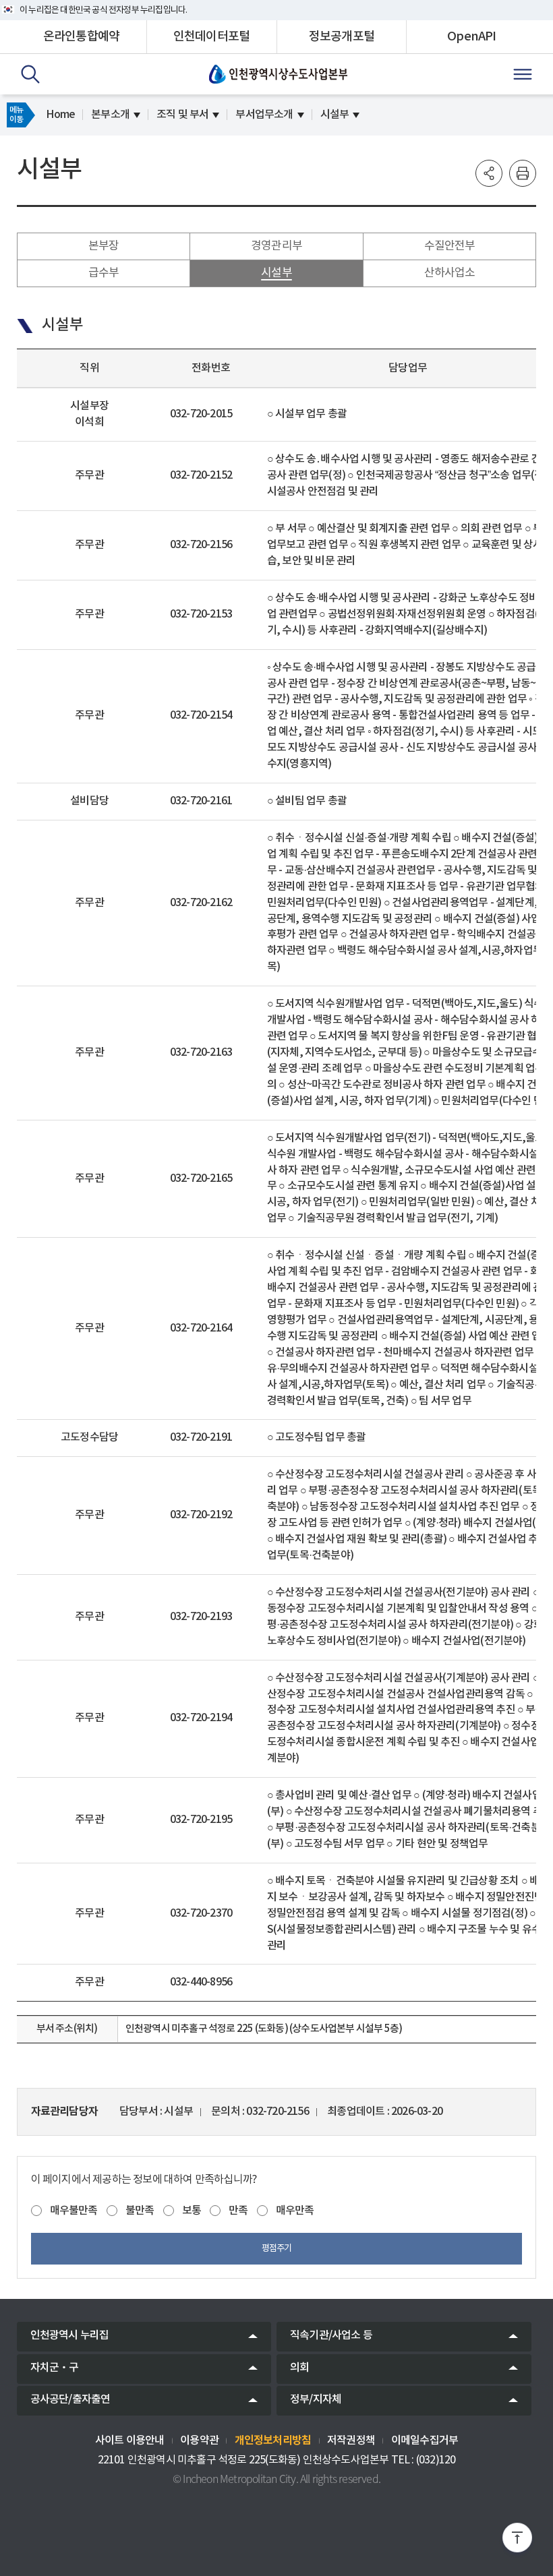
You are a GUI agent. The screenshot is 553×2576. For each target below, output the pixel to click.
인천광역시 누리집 (70, 2335)
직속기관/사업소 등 (331, 2335)
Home (60, 115)
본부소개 (110, 115)
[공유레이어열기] (489, 173)
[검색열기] (30, 74)
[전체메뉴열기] (523, 74)
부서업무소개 (264, 115)
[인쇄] (523, 173)
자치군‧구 (55, 2368)
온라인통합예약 (81, 37)
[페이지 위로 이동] (517, 2540)
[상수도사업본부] (278, 74)
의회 (299, 2368)
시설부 (335, 115)
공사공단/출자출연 (70, 2399)
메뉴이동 (16, 115)
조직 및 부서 (182, 115)
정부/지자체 (316, 2399)
